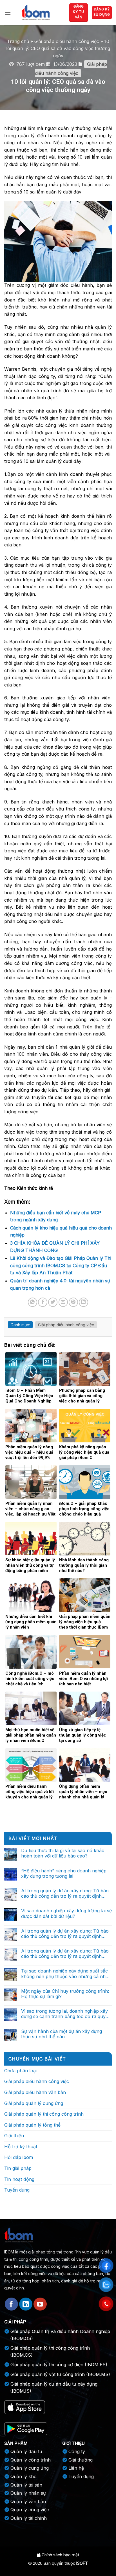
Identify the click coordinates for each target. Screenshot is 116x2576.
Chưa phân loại (20, 2071)
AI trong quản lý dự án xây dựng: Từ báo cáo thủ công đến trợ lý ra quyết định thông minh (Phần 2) (65, 1934)
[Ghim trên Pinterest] (73, 1302)
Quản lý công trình (31, 2460)
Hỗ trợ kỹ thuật (21, 2147)
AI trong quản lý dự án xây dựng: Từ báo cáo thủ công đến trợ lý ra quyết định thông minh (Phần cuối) (65, 1893)
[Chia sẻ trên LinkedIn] (83, 1302)
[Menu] (8, 13)
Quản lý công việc (30, 2510)
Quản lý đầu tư (26, 2451)
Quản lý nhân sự (28, 2493)
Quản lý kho (24, 2476)
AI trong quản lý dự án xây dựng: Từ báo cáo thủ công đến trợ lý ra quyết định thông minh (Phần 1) (65, 1954)
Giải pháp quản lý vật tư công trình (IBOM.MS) (60, 2374)
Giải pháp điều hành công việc (67, 41)
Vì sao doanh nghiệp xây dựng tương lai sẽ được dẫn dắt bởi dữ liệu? (66, 1913)
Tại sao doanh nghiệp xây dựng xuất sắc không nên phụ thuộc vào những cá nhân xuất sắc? (66, 1974)
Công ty (77, 2451)
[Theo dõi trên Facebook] (11, 2304)
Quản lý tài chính (29, 2518)
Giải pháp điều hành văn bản (35, 2092)
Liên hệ (76, 2468)
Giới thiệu (14, 2136)
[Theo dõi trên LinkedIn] (26, 2304)
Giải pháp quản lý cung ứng (34, 2103)
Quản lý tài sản (26, 2485)
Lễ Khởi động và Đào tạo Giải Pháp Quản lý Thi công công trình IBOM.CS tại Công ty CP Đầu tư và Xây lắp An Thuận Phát (61, 1265)
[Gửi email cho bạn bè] (63, 1302)
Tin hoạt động (19, 2179)
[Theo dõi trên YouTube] (40, 2304)
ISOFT (82, 2563)
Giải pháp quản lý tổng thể (32, 2125)
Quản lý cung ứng (30, 2468)
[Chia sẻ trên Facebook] (43, 1302)
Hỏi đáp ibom (19, 2157)
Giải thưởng (81, 2460)
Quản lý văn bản (28, 2501)
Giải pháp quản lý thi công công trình (44, 2114)
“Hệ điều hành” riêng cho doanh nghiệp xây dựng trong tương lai (64, 1874)
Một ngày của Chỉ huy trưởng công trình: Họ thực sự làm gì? (65, 1994)
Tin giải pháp (18, 2168)
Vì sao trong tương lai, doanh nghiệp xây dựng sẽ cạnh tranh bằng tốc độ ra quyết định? (65, 2014)
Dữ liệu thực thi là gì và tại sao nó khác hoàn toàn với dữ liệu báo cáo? (63, 1853)
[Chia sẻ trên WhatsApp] (33, 1302)
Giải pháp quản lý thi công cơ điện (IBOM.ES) (59, 2365)
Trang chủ (18, 41)
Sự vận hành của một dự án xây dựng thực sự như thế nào (62, 2034)
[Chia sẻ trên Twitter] (53, 1302)
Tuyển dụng (17, 2190)
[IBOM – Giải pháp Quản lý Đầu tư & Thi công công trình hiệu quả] (35, 13)
